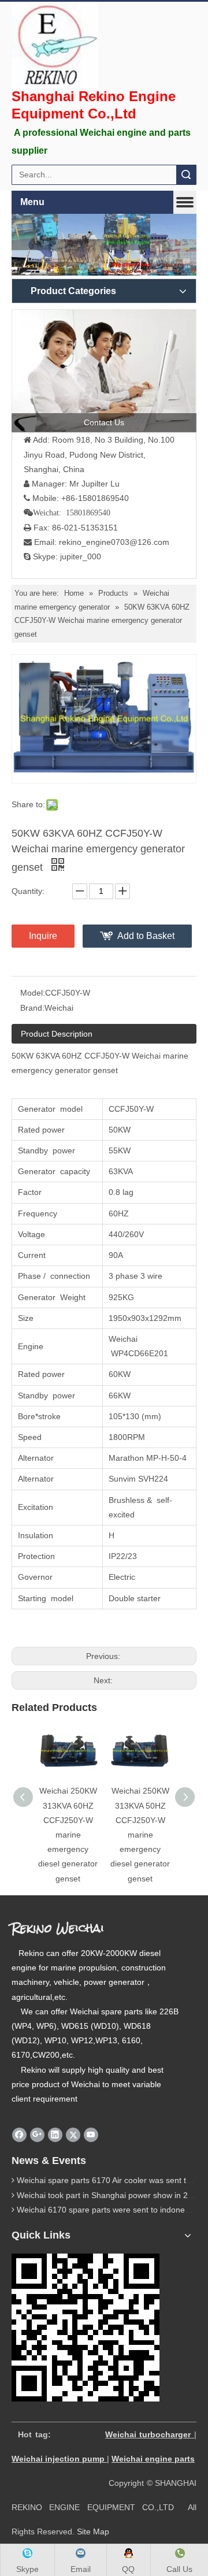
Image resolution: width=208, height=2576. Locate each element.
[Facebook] (19, 2135)
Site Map (93, 2532)
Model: (33, 993)
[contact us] (104, 371)
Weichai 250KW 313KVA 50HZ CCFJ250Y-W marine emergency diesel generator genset (140, 1834)
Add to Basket (146, 936)
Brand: (32, 1008)
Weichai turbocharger (148, 2434)
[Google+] (37, 2135)
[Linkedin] (55, 2135)
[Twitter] (73, 2135)
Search (186, 175)
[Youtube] (91, 2135)
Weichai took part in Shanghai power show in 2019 (109, 2195)
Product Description (57, 1034)
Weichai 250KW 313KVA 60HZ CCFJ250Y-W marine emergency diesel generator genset (68, 1834)
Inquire (43, 936)
